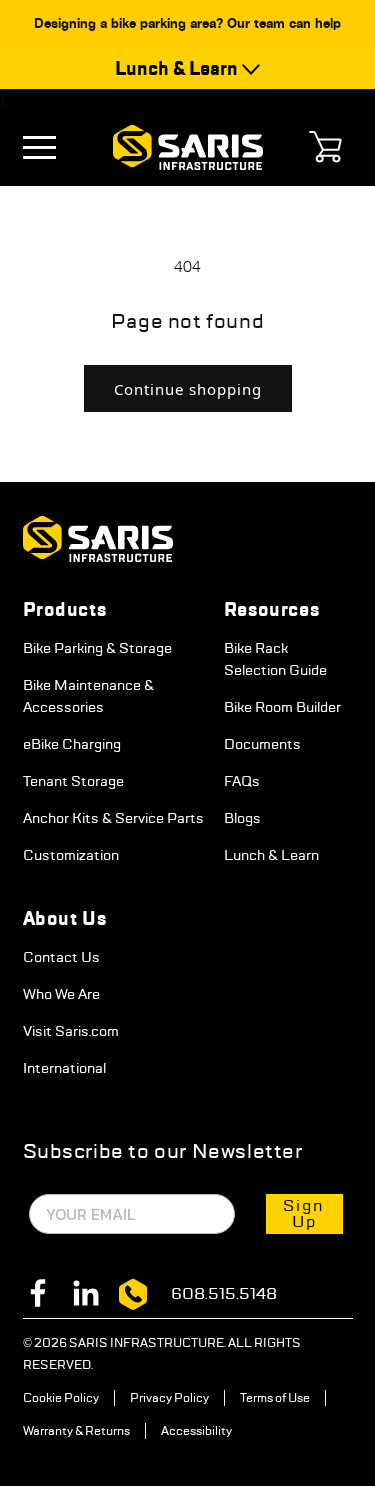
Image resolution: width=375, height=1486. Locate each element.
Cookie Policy (61, 1398)
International (64, 1068)
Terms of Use (275, 1398)
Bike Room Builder (282, 707)
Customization (71, 855)
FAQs (242, 781)
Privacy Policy (169, 1398)
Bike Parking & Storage (97, 648)
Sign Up (304, 1213)
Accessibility (196, 1431)
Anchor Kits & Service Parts (113, 818)
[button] (45, 147)
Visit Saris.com (71, 1031)
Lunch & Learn (271, 855)
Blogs (242, 818)
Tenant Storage (73, 781)
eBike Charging (72, 744)
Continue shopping (188, 389)
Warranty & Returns (76, 1431)
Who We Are (61, 994)
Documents (262, 744)
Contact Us (61, 957)
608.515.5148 (224, 1293)
